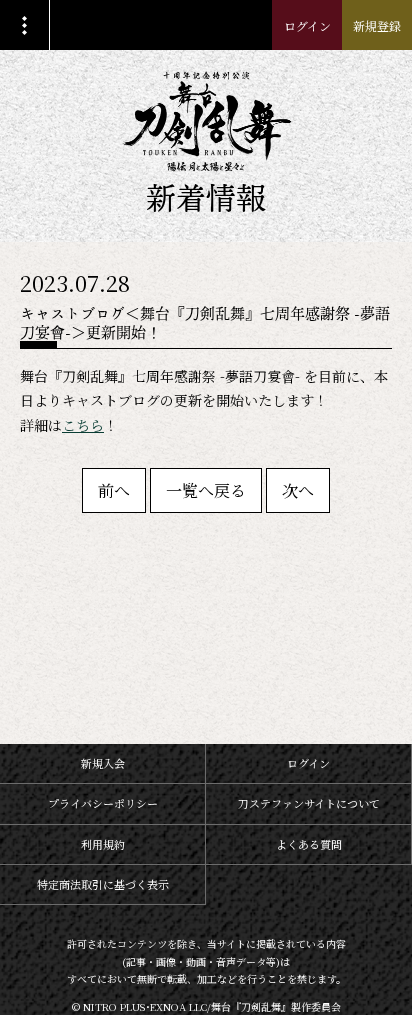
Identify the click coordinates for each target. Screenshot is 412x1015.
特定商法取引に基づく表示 (103, 884)
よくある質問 (309, 844)
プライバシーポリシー (103, 803)
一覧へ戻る (206, 490)
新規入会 (103, 763)
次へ (298, 490)
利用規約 (103, 844)
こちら (83, 425)
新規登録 (377, 25)
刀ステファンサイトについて (309, 803)
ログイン (307, 25)
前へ (114, 490)
